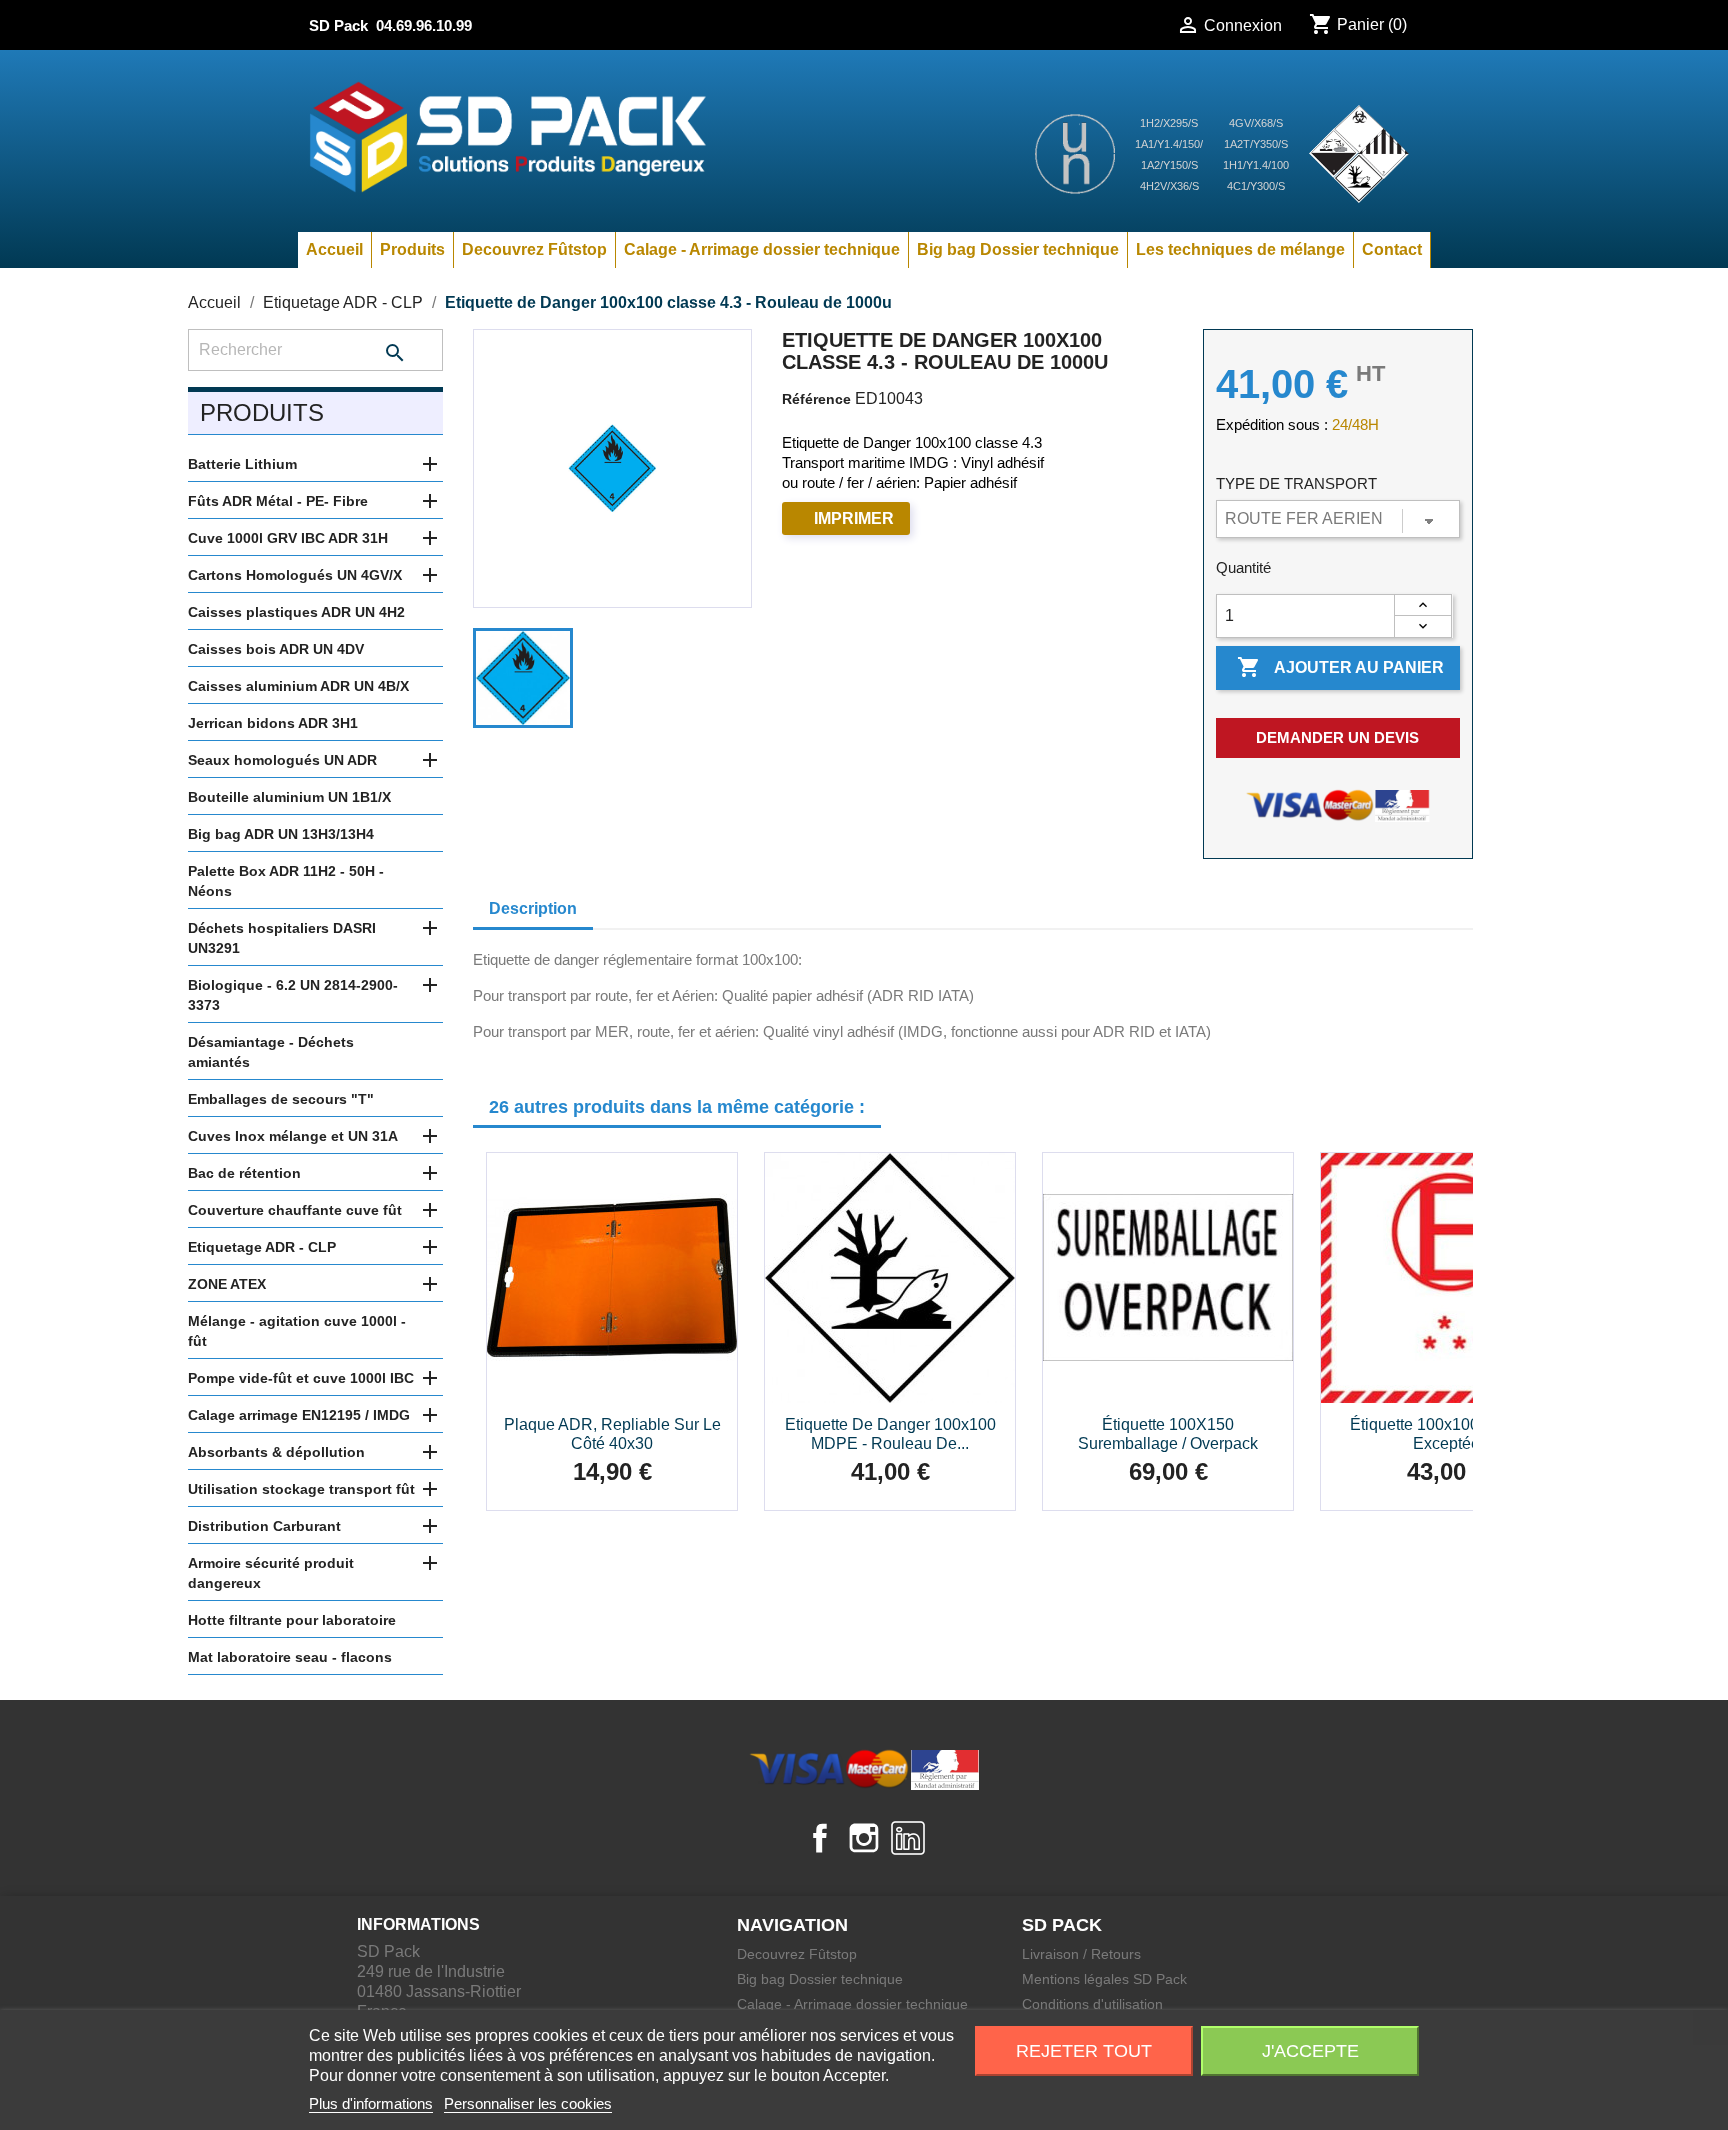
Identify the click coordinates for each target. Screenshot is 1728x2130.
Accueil (334, 249)
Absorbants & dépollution (276, 1452)
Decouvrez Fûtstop (534, 249)
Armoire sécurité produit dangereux (271, 1573)
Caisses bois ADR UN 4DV (276, 649)
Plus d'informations (371, 2103)
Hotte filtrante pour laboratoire (292, 1620)
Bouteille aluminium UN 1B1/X (289, 797)
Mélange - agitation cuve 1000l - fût (297, 1331)
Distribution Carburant (264, 1526)
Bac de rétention (244, 1173)
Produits (412, 249)
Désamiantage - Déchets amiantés (271, 1052)
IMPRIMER (854, 518)
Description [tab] (533, 908)
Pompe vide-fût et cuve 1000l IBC (301, 1378)
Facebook (820, 1838)
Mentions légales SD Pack (1104, 1979)
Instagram (864, 1838)
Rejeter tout (1084, 2051)
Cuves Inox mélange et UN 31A (293, 1136)
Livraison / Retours (1081, 1954)
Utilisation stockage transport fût (301, 1489)
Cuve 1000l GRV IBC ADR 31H (288, 538)
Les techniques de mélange (1240, 249)
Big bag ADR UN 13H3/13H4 (281, 834)
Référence (816, 399)
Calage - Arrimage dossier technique (762, 249)
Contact (1392, 249)
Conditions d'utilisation (1092, 2004)
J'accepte (1310, 2051)
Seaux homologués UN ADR (282, 760)
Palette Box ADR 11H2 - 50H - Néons (286, 881)
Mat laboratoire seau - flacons (290, 1657)
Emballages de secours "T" (281, 1099)
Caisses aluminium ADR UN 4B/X (298, 686)
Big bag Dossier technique (1018, 249)
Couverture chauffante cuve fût (295, 1210)
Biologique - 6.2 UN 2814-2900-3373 (293, 995)
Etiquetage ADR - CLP (262, 1247)
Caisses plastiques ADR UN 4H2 (296, 612)
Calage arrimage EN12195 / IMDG (299, 1415)
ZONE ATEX (227, 1284)
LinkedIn (908, 1838)
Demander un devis (1337, 737)
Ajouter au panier (1340, 667)
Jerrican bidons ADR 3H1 (273, 723)
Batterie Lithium (242, 464)
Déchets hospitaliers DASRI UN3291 (282, 938)
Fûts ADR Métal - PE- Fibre (278, 501)
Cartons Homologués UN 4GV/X (295, 575)
